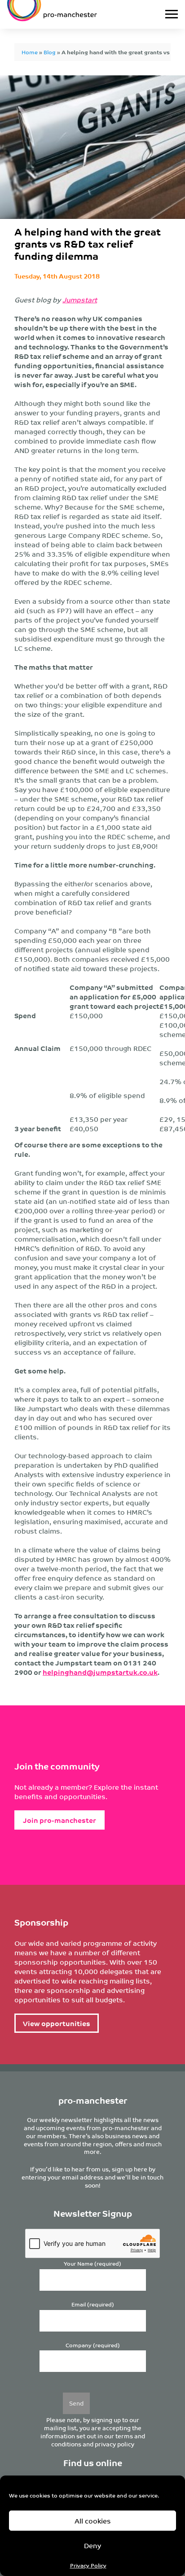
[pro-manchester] (69, 14)
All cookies (93, 2521)
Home (30, 52)
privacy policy (115, 2444)
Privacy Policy (88, 2565)
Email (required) (93, 2304)
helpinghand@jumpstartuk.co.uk (100, 1672)
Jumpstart (80, 299)
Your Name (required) (92, 2264)
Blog (50, 52)
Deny (92, 2545)
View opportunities (57, 2023)
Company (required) (93, 2345)
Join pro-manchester (59, 1820)
